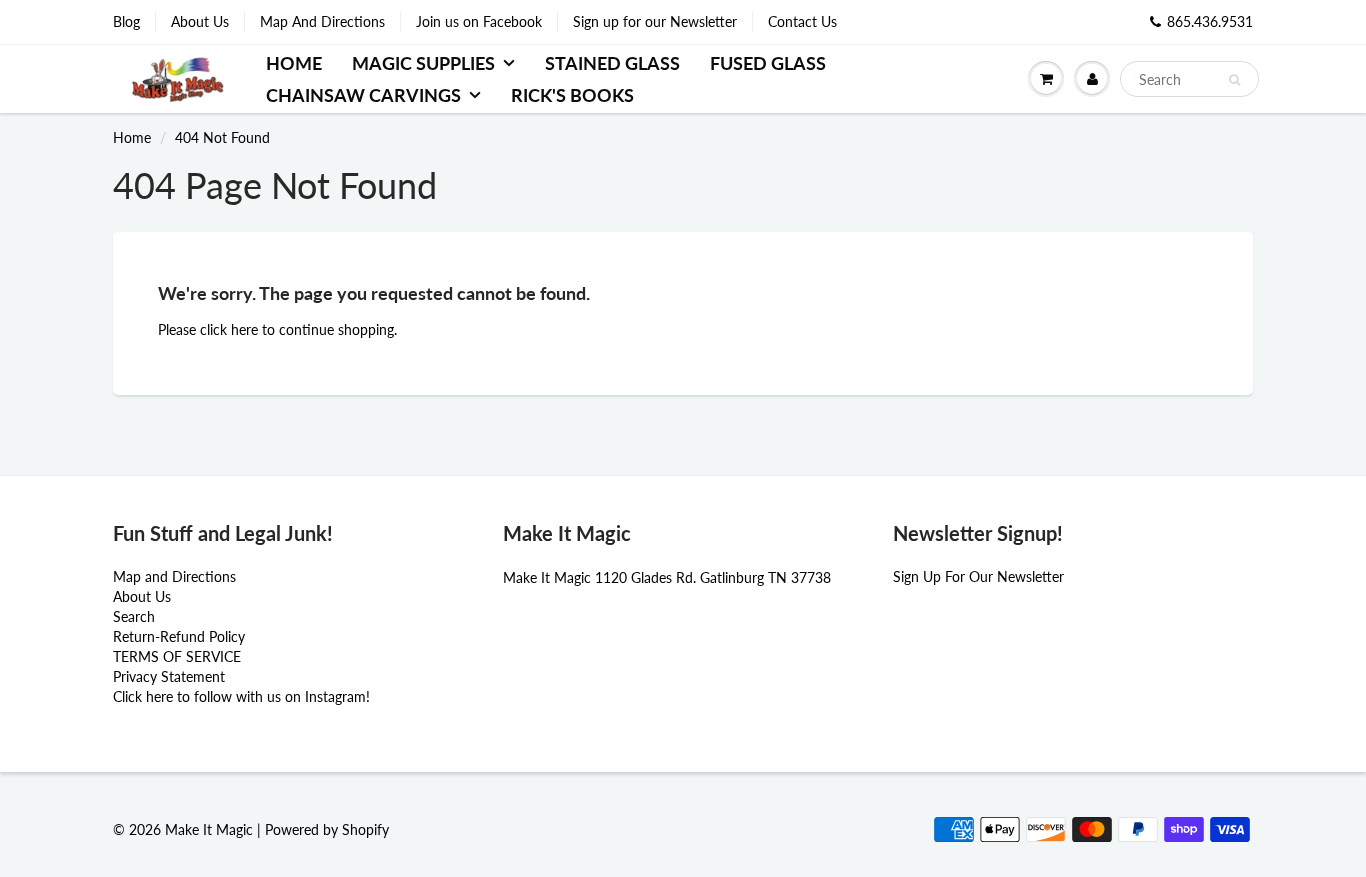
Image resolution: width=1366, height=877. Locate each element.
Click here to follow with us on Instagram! (241, 696)
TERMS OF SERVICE (177, 656)
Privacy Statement (169, 676)
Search (134, 616)
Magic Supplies (423, 63)
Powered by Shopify (327, 829)
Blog (126, 21)
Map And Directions (322, 21)
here (244, 329)
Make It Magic (209, 829)
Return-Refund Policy (179, 636)
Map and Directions (174, 576)
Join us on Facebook (479, 21)
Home (294, 63)
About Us (200, 21)
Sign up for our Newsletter (655, 21)
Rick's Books (572, 95)
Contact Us (802, 21)
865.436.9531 (1210, 21)
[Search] (1234, 80)
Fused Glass (768, 63)
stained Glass (612, 63)
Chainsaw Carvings (363, 95)
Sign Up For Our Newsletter (978, 576)
